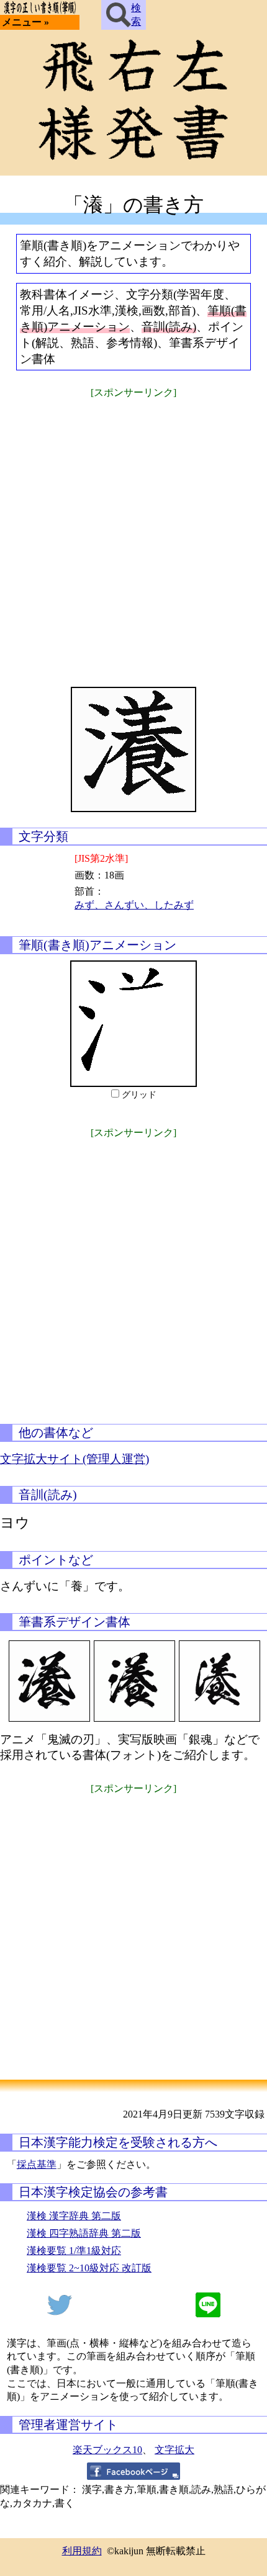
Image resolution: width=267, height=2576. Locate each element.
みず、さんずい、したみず (134, 905)
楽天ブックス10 (107, 2450)
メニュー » (25, 22)
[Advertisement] (133, 535)
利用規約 (82, 2551)
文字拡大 (174, 2450)
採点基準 (37, 2164)
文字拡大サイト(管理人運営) (75, 1459)
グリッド (139, 1095)
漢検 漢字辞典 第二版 (74, 2216)
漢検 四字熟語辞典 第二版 (84, 2233)
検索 (136, 15)
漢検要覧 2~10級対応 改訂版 (89, 2268)
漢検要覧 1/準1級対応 (74, 2251)
